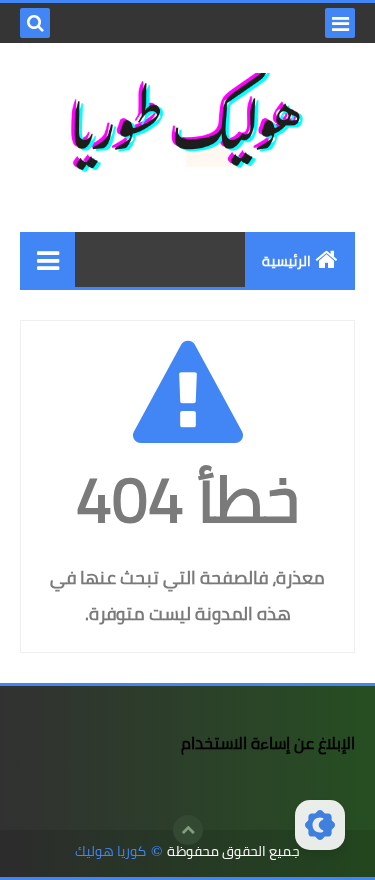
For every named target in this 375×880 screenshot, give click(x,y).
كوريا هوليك (110, 851)
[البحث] (35, 23)
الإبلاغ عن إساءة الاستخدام (268, 743)
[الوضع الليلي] (320, 825)
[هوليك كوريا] (47, 259)
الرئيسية (286, 261)
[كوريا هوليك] (187, 122)
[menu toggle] (340, 23)
